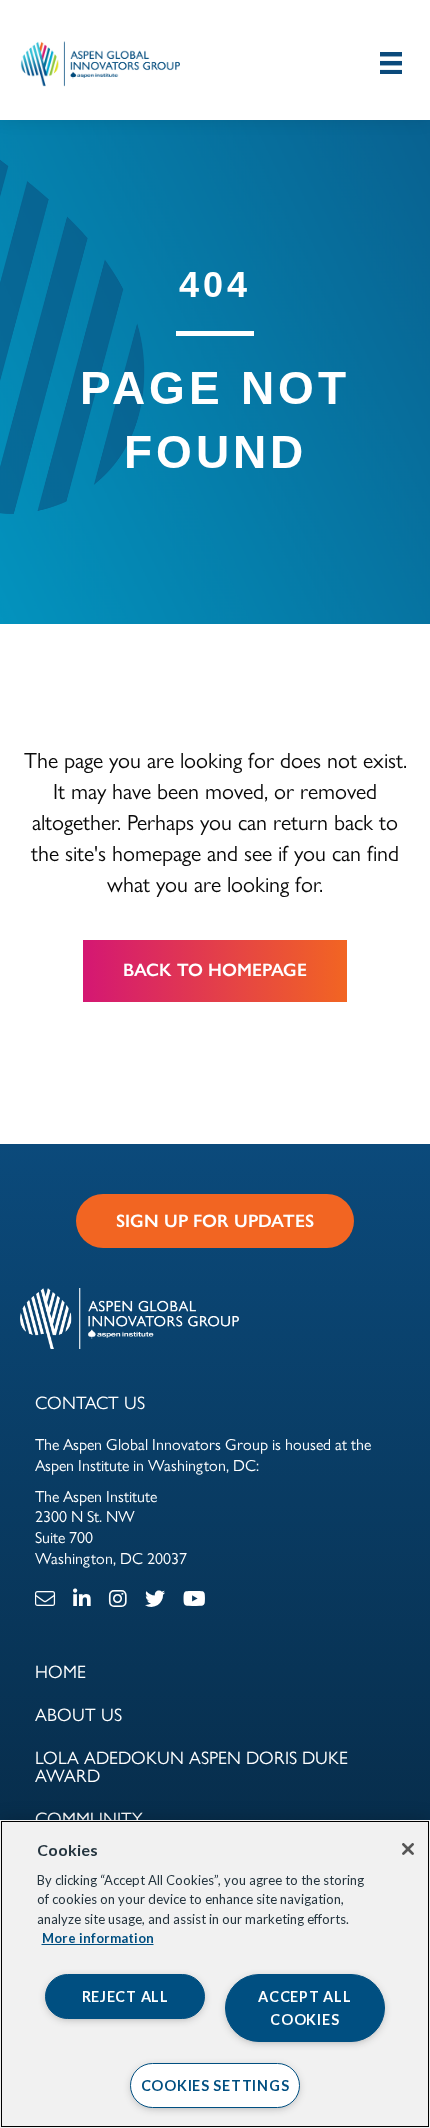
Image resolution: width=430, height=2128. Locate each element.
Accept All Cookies (304, 2008)
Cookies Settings (215, 2085)
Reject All (125, 1996)
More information (98, 1938)
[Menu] (391, 62)
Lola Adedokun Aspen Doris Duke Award (191, 1765)
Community (89, 1817)
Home (60, 1670)
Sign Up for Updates (215, 1221)
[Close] (408, 1849)
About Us (78, 1713)
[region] (215, 1974)
